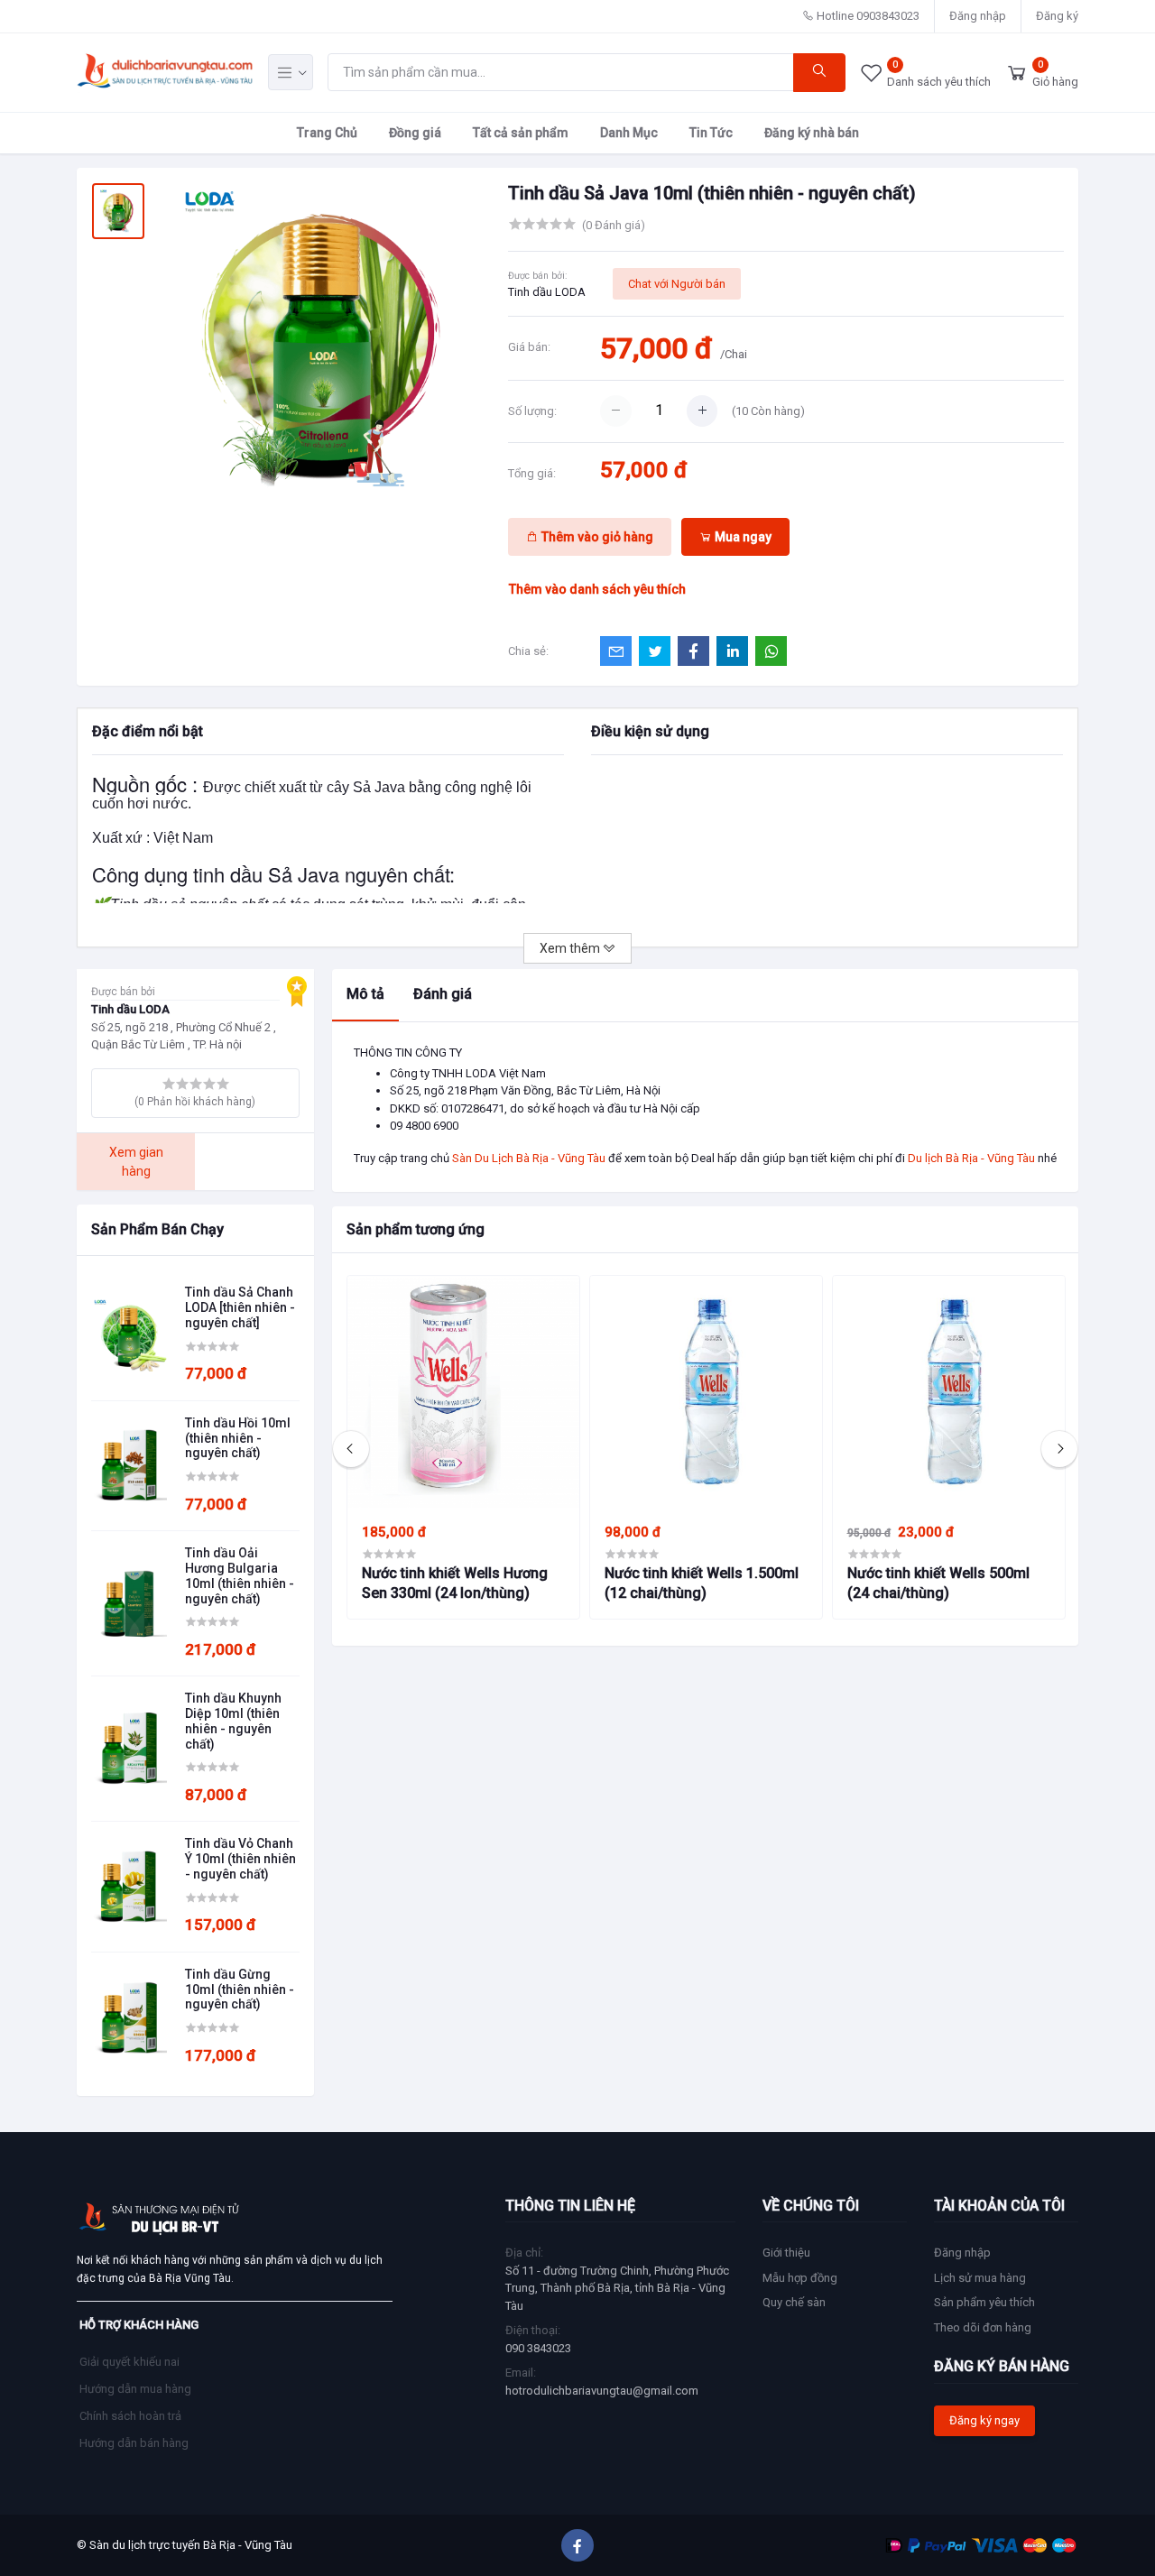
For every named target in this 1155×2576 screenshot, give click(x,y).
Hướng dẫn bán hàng (134, 2443)
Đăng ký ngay (984, 2420)
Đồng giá (415, 132)
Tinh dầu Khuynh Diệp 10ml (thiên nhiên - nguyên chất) (233, 1721)
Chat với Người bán (677, 284)
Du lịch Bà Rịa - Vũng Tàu (971, 1158)
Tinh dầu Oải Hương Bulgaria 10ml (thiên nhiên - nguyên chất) (240, 1575)
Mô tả (365, 994)
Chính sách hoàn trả (130, 2416)
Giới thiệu (786, 2253)
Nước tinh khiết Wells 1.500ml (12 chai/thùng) (702, 1583)
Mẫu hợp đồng (800, 2278)
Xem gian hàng (136, 1162)
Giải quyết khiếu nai (129, 2362)
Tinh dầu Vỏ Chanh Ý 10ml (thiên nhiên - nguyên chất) (240, 1859)
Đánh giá (443, 994)
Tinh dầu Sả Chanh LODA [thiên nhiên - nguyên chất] (240, 1307)
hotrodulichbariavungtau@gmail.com (602, 2391)
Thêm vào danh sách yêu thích (597, 589)
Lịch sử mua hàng (980, 2278)
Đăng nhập (978, 16)
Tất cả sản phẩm (521, 132)
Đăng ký (1057, 16)
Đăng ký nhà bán (812, 132)
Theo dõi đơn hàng (983, 2327)
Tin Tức (711, 132)
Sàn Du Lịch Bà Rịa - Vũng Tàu (529, 1158)
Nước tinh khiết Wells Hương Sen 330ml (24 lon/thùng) (455, 1583)
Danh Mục (629, 132)
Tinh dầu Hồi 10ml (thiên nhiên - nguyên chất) (238, 1438)
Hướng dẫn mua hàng (135, 2389)
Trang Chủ (327, 132)
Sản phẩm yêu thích (984, 2302)
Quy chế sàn (794, 2302)
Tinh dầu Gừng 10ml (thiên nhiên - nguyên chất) (240, 1990)
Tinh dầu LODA (547, 292)
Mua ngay (742, 537)
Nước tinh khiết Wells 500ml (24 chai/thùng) (938, 1583)
